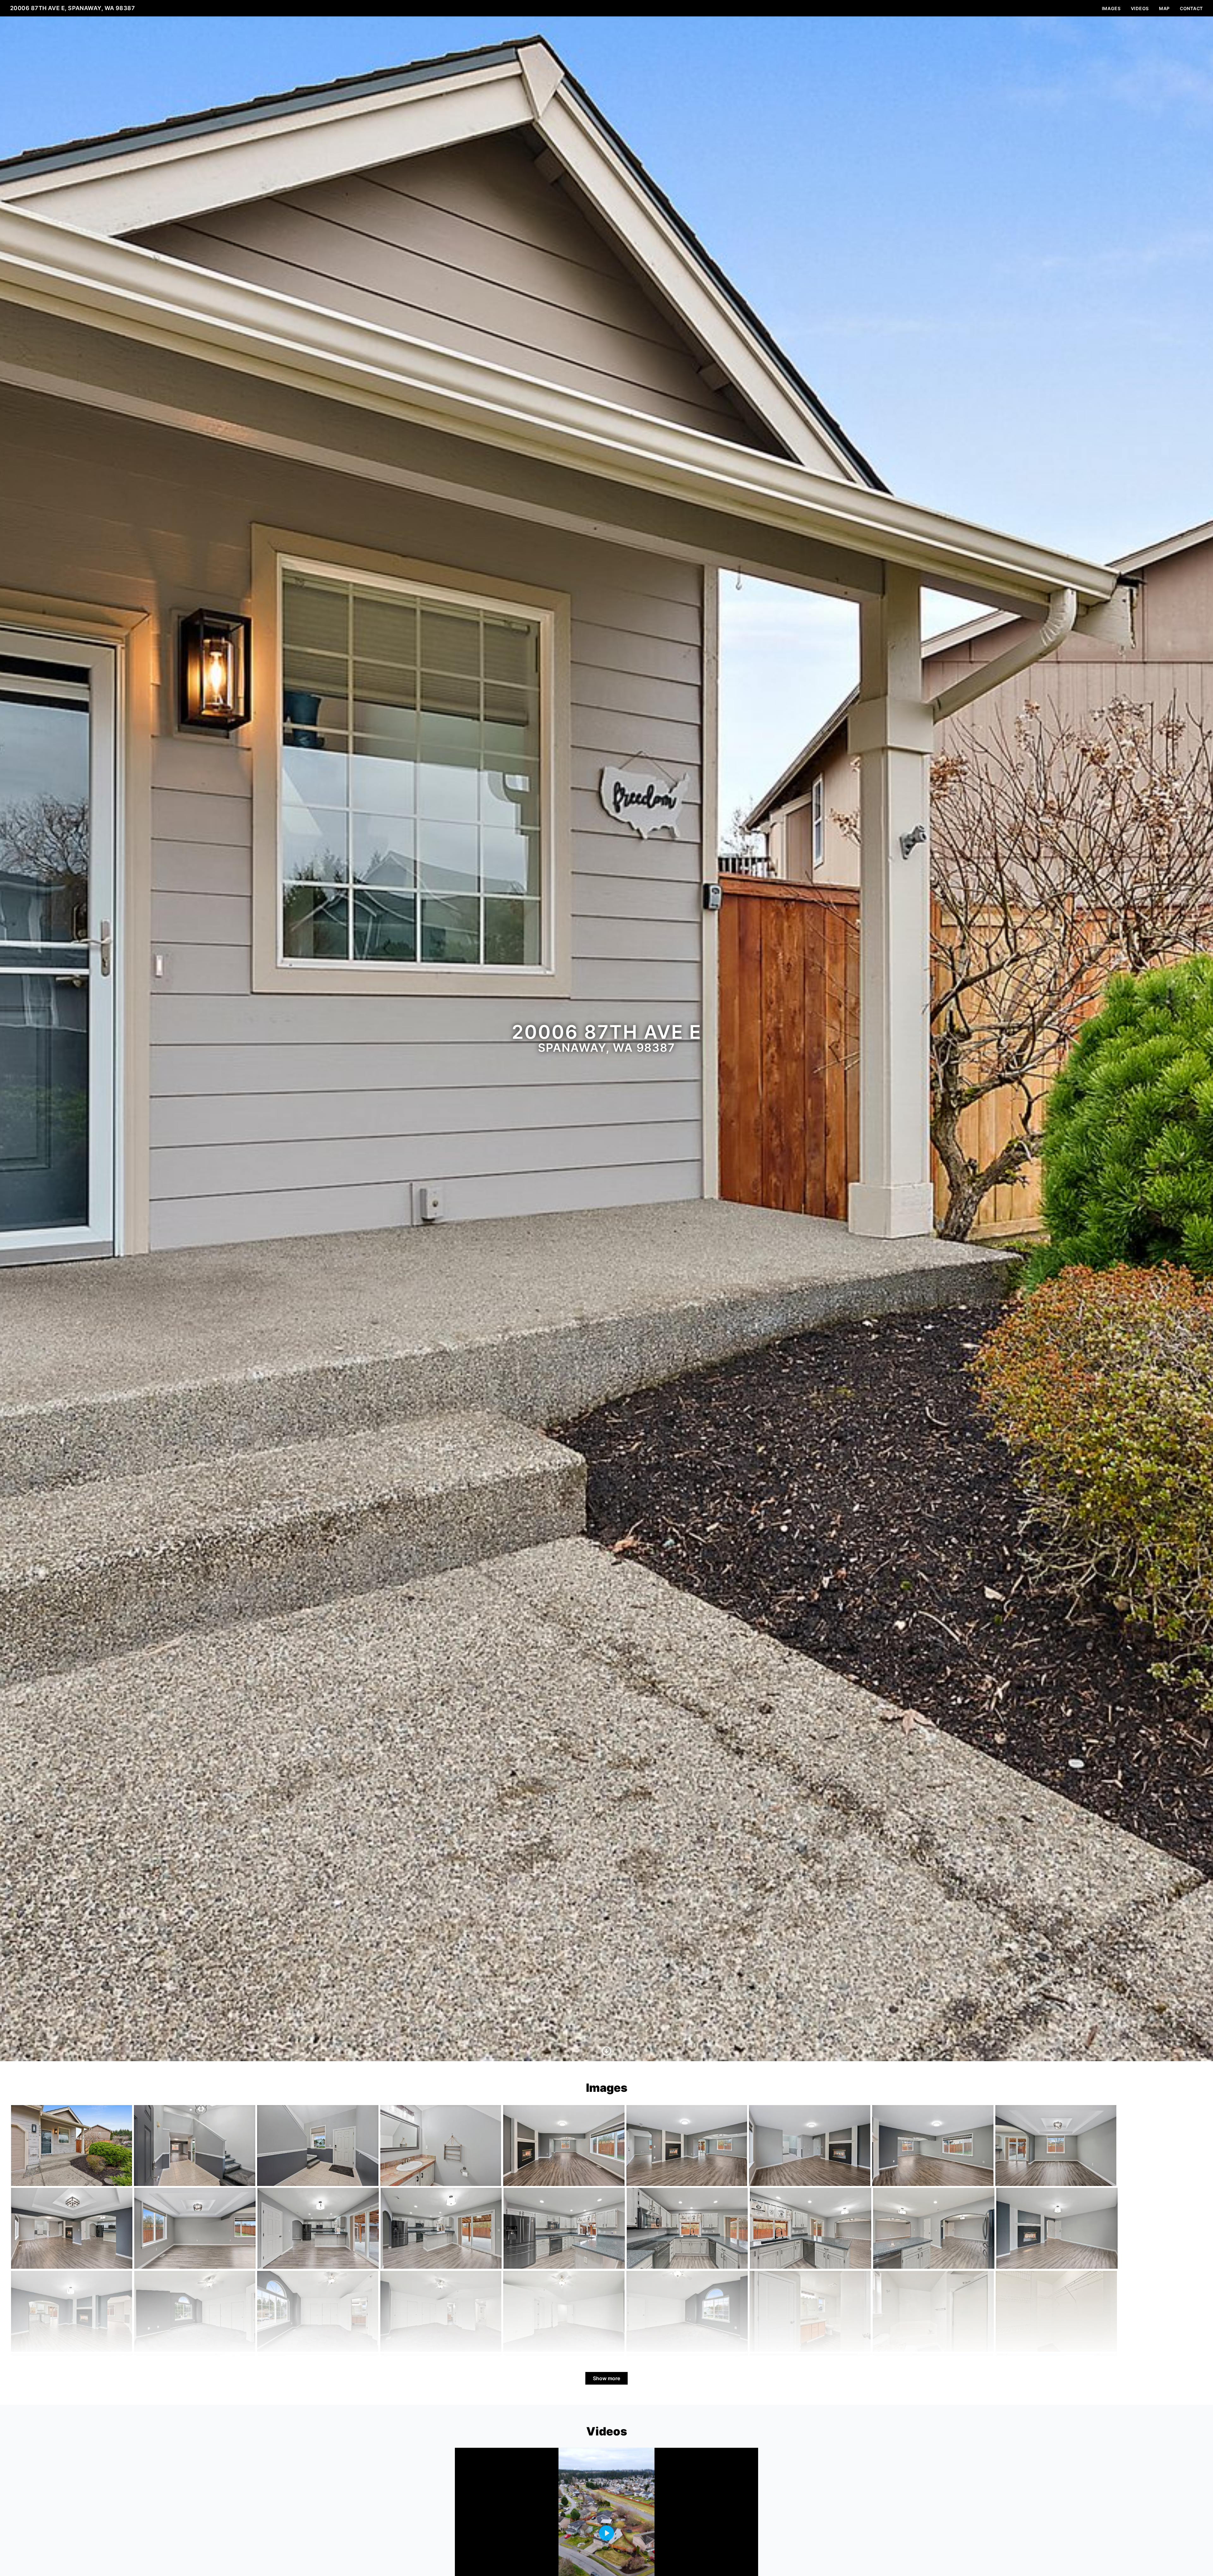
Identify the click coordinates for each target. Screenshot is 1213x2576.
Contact (1191, 8)
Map (1164, 8)
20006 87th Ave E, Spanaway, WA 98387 (72, 8)
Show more (606, 2378)
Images (1111, 8)
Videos (1140, 8)
